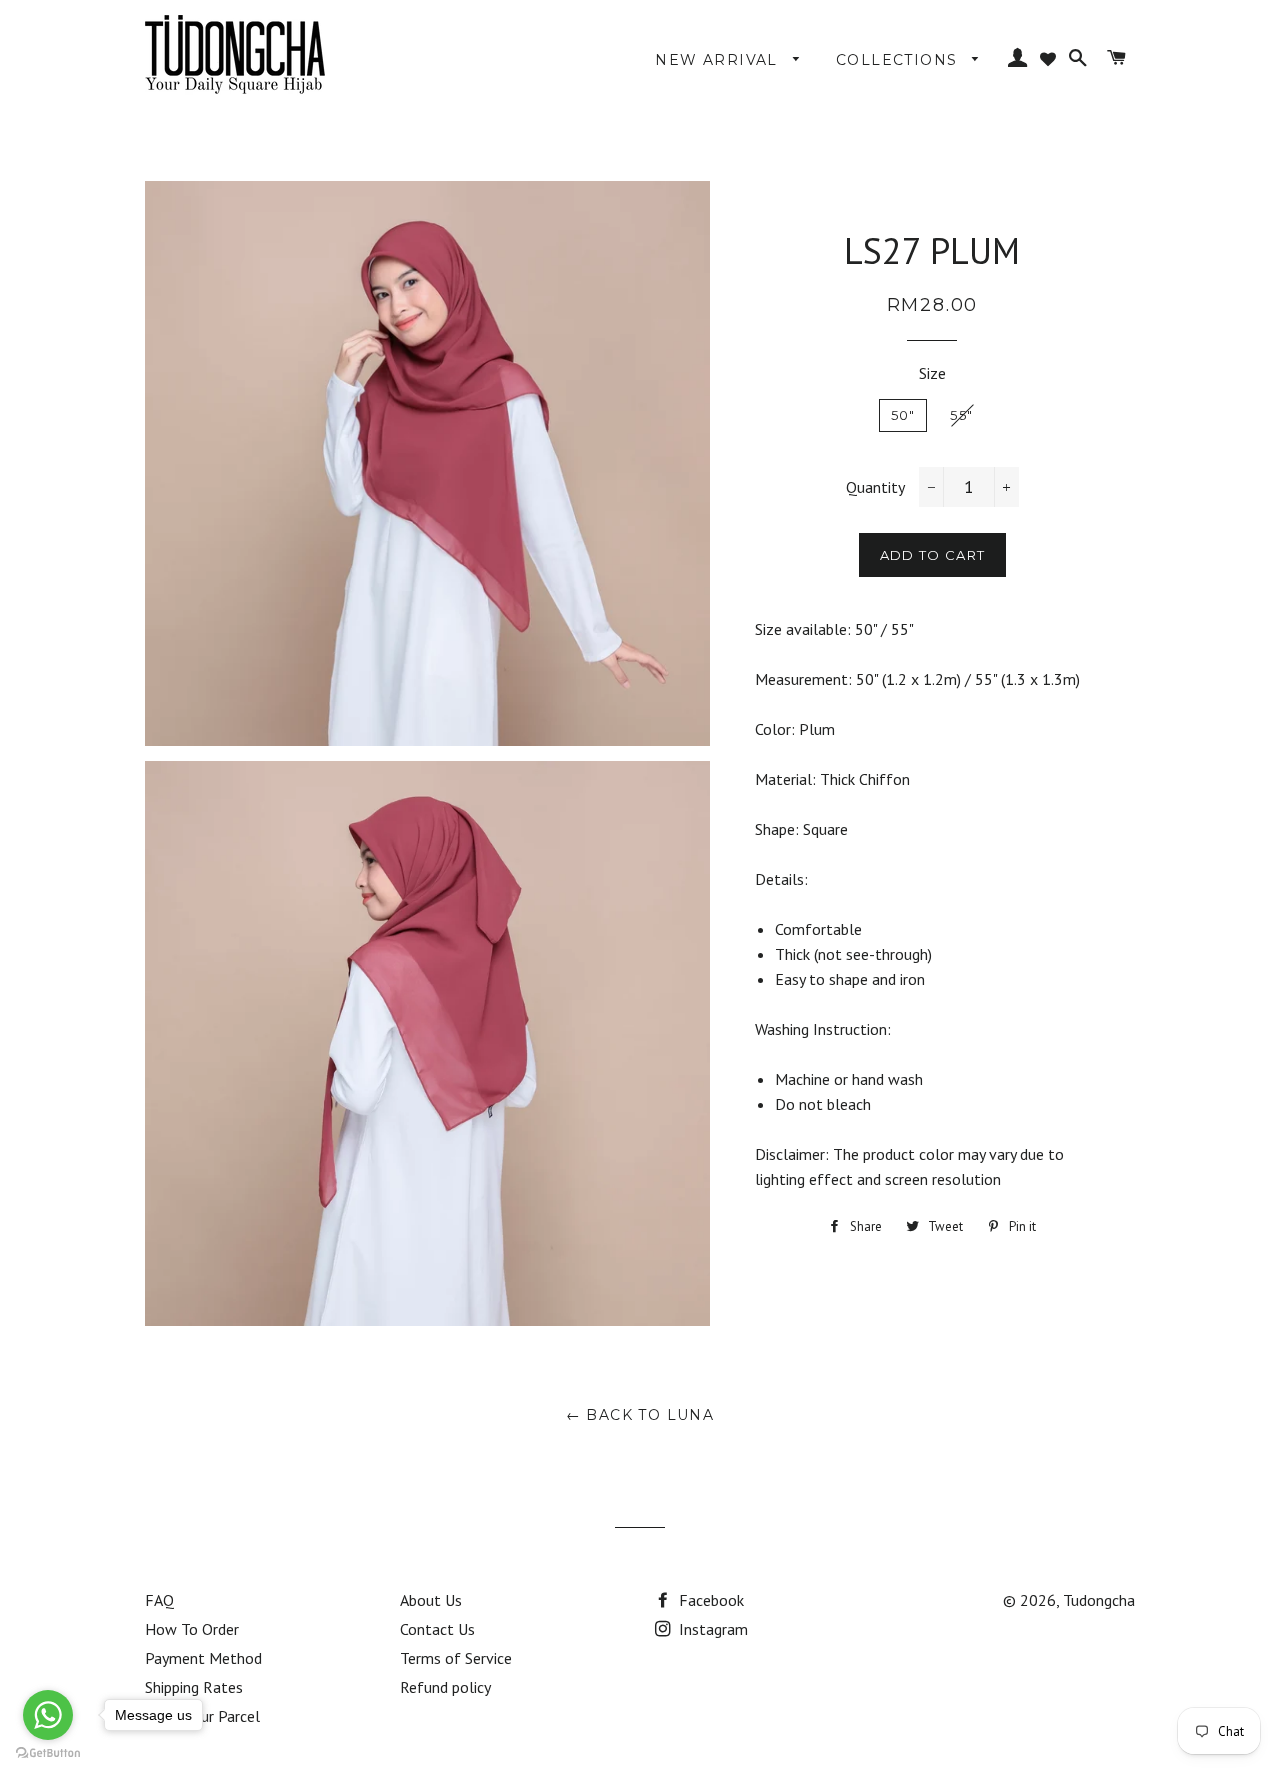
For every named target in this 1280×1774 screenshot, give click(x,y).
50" (903, 415)
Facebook (709, 1600)
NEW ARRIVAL (719, 60)
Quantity (875, 487)
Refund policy (445, 1687)
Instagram (711, 1629)
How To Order (192, 1629)
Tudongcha (1099, 1600)
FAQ (159, 1600)
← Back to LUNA (640, 1415)
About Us (431, 1600)
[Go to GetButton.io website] (48, 1753)
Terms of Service (456, 1658)
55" (961, 415)
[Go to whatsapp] (48, 1715)
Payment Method (203, 1658)
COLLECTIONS (899, 60)
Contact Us (437, 1629)
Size (932, 373)
